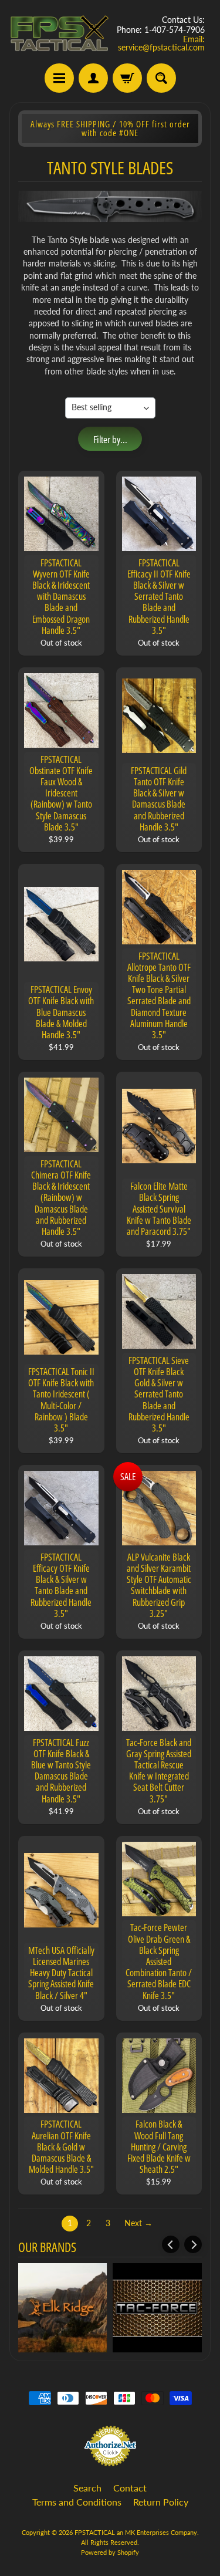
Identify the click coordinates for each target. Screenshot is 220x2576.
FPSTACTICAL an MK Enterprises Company (136, 2532)
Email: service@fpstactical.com (161, 43)
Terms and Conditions (77, 2502)
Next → (138, 2223)
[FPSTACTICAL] (60, 33)
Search (87, 2488)
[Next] (193, 2244)
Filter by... (110, 439)
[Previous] (171, 2244)
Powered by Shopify (110, 2552)
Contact (130, 2488)
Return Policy (161, 2502)
